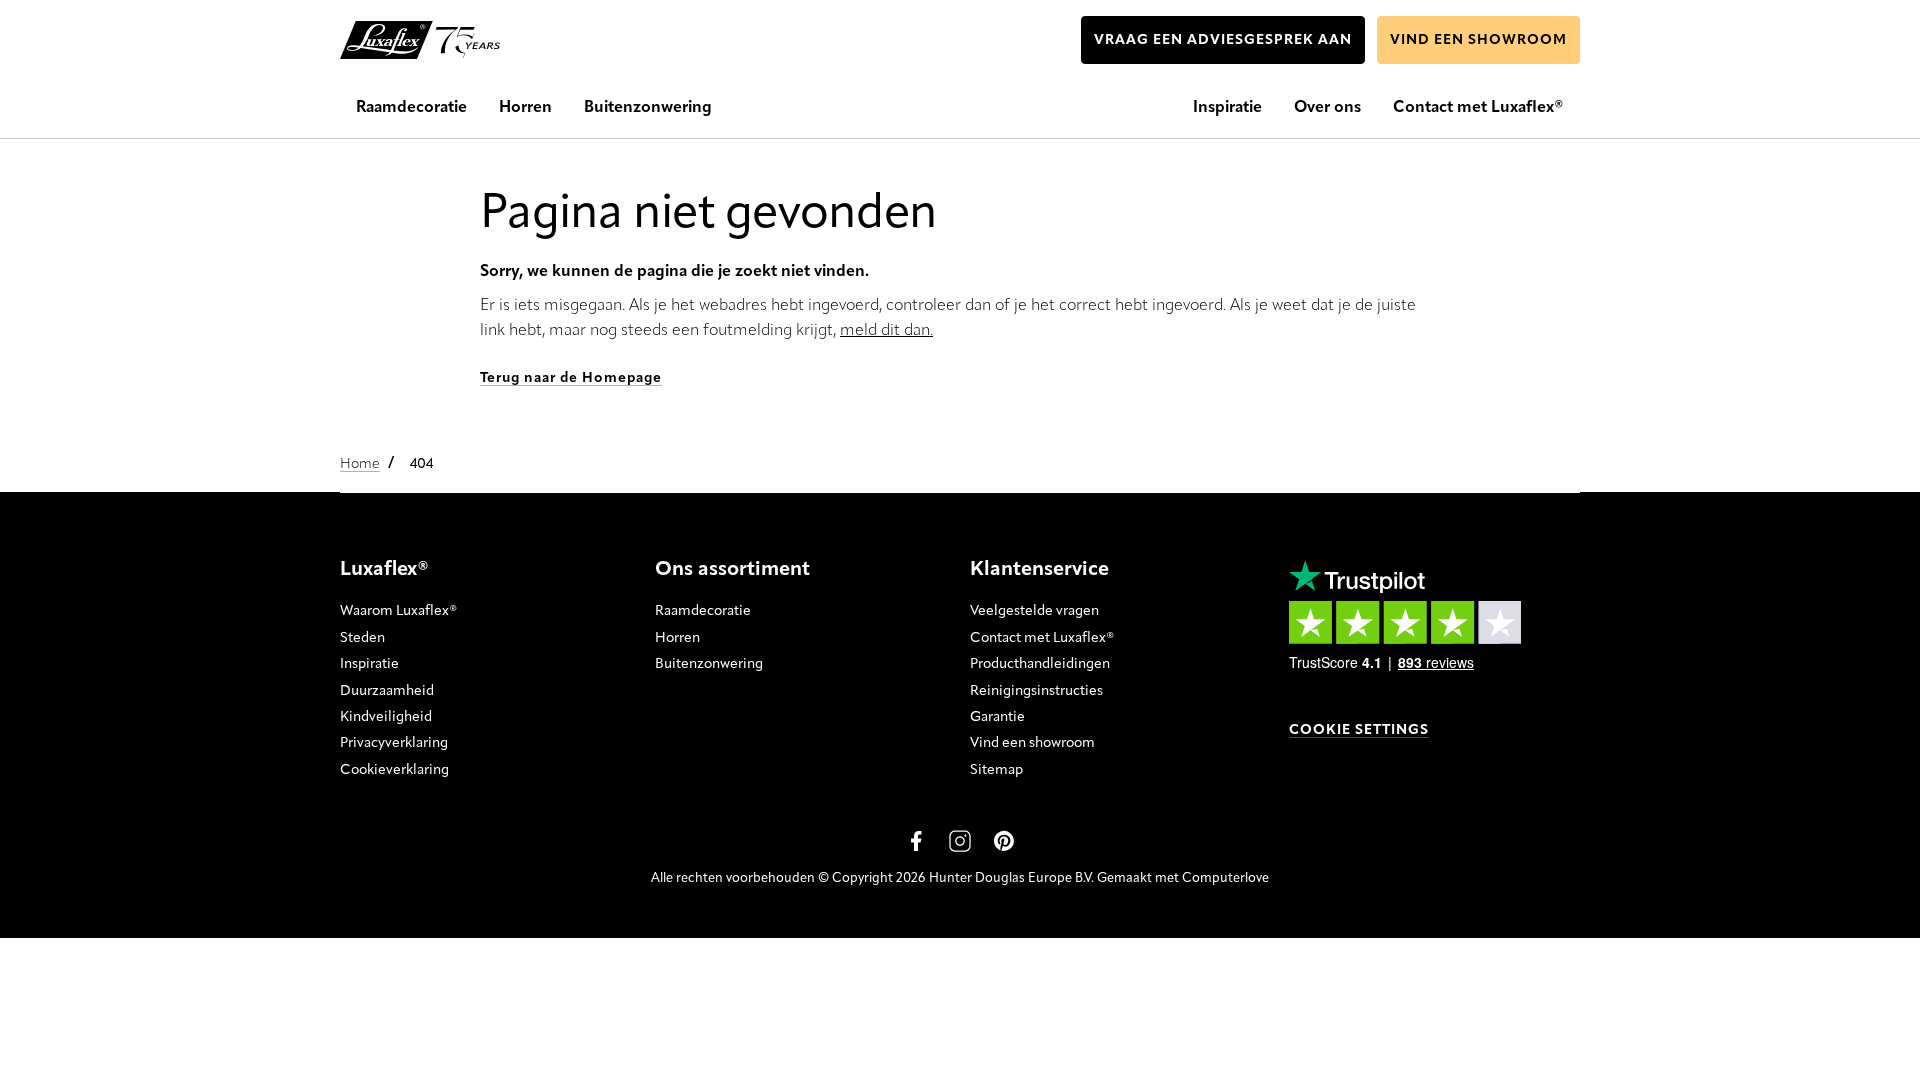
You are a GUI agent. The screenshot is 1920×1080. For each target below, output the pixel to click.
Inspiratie (369, 664)
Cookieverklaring (394, 770)
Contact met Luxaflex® (1042, 638)
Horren (677, 638)
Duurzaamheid (387, 691)
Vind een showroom (1032, 743)
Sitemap (996, 770)
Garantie (997, 717)
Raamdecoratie (703, 611)
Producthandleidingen (1040, 664)
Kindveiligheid (386, 717)
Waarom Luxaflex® (398, 611)
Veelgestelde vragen (1034, 611)
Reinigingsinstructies (1036, 691)
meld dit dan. (886, 331)
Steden (362, 638)
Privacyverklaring (394, 743)
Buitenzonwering (709, 664)
